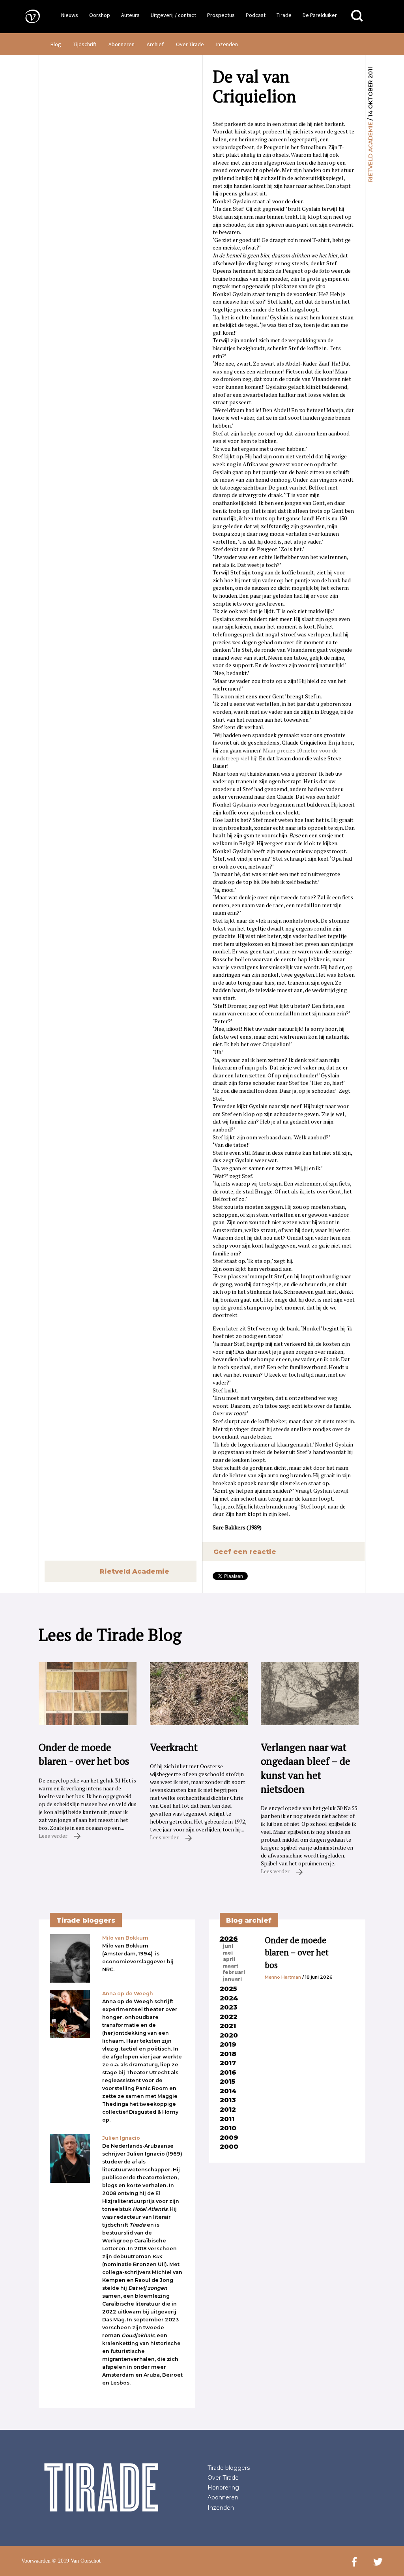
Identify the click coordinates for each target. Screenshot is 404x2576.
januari (232, 1979)
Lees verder (54, 1836)
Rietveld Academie (370, 152)
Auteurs (130, 15)
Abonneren (122, 44)
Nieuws (70, 15)
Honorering (223, 2488)
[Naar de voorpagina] (27, 16)
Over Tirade (190, 44)
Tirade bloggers (229, 2468)
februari (234, 1972)
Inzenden (227, 44)
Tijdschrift (85, 44)
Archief (155, 44)
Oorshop (100, 15)
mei (228, 1953)
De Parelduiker (320, 15)
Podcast (256, 15)
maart (231, 1966)
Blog (56, 44)
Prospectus (221, 15)
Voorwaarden (36, 2561)
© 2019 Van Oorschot (76, 2561)
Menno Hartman (283, 1977)
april (229, 1959)
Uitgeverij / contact (173, 15)
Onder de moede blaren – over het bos (297, 1952)
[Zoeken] (357, 16)
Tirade (284, 15)
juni (228, 1946)
